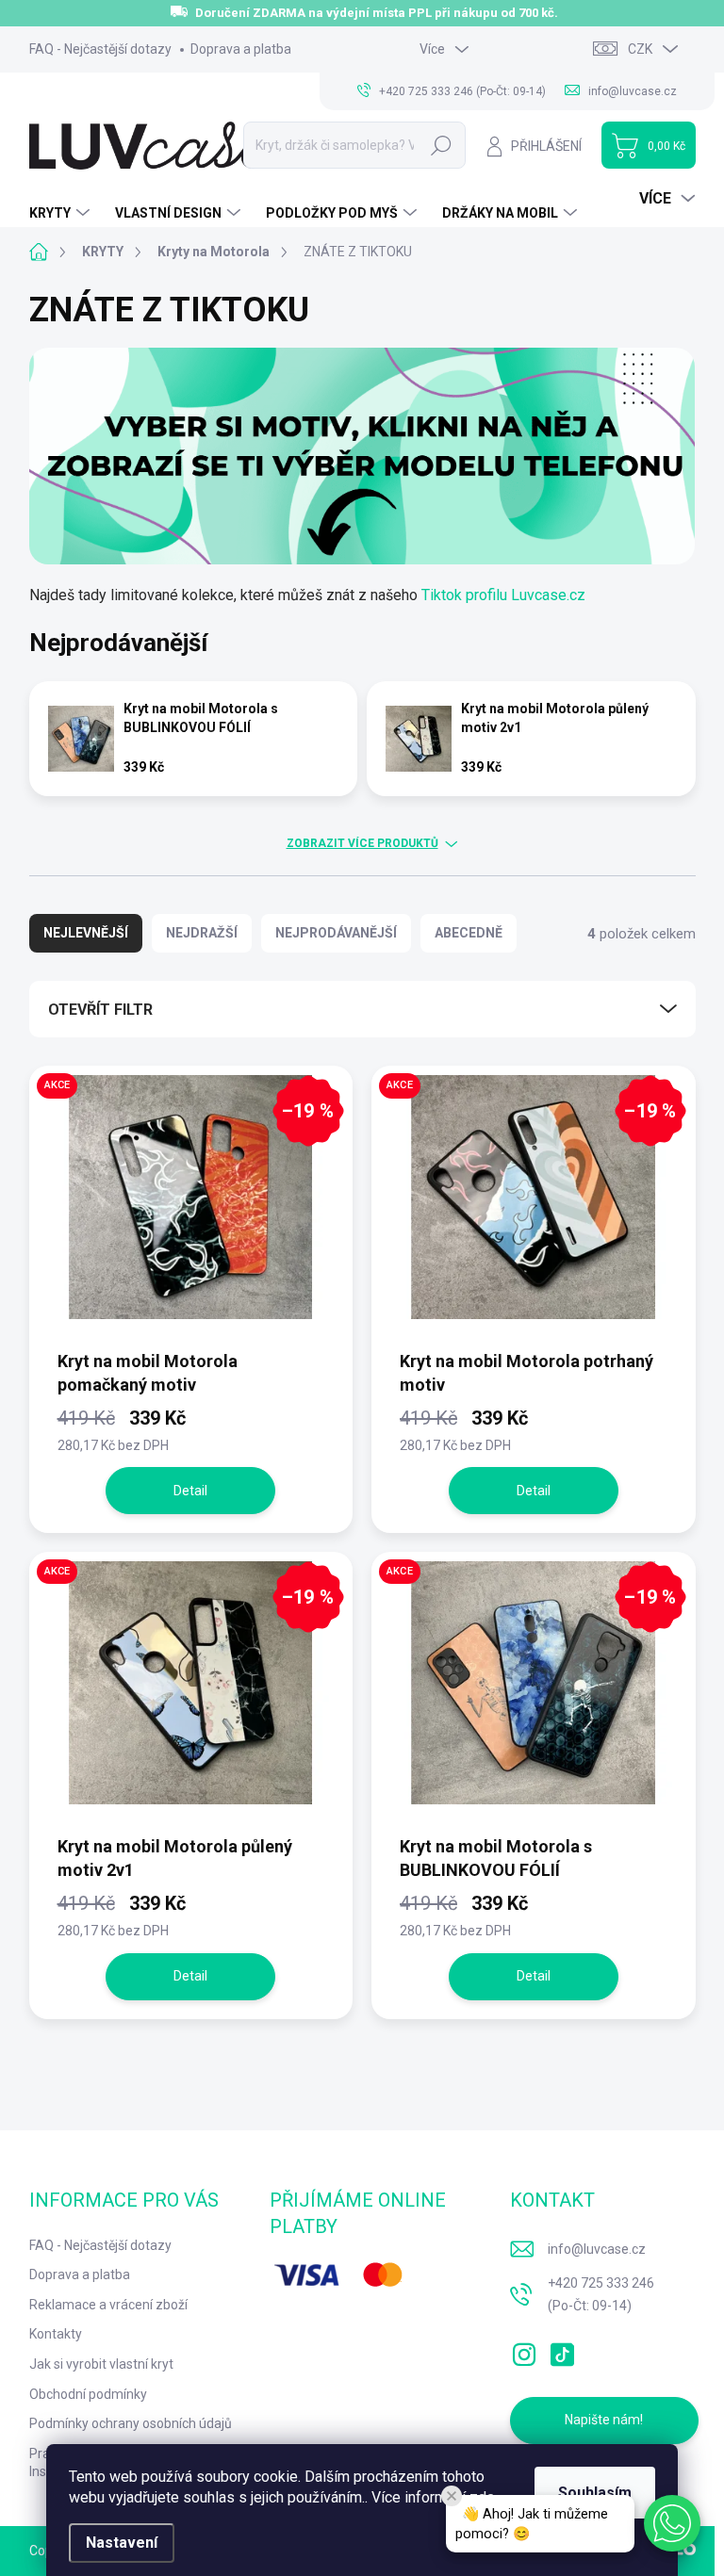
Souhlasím (595, 2493)
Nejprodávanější (336, 933)
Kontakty (56, 2334)
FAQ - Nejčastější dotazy (100, 49)
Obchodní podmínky (88, 2394)
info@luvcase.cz (597, 2249)
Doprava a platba (241, 49)
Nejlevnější (86, 933)
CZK (640, 49)
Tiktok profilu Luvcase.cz (503, 595)
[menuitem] (62, 213)
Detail (190, 1491)
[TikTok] (562, 2351)
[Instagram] (524, 2351)
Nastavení (122, 2543)
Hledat (441, 145)
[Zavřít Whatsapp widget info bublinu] (452, 2496)
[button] (672, 2523)
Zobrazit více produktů (362, 843)
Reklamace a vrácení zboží (108, 2305)
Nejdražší (202, 933)
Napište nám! (604, 2420)
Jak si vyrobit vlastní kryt (101, 2364)
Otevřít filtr (100, 1010)
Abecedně (469, 933)
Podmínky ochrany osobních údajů (131, 2423)
